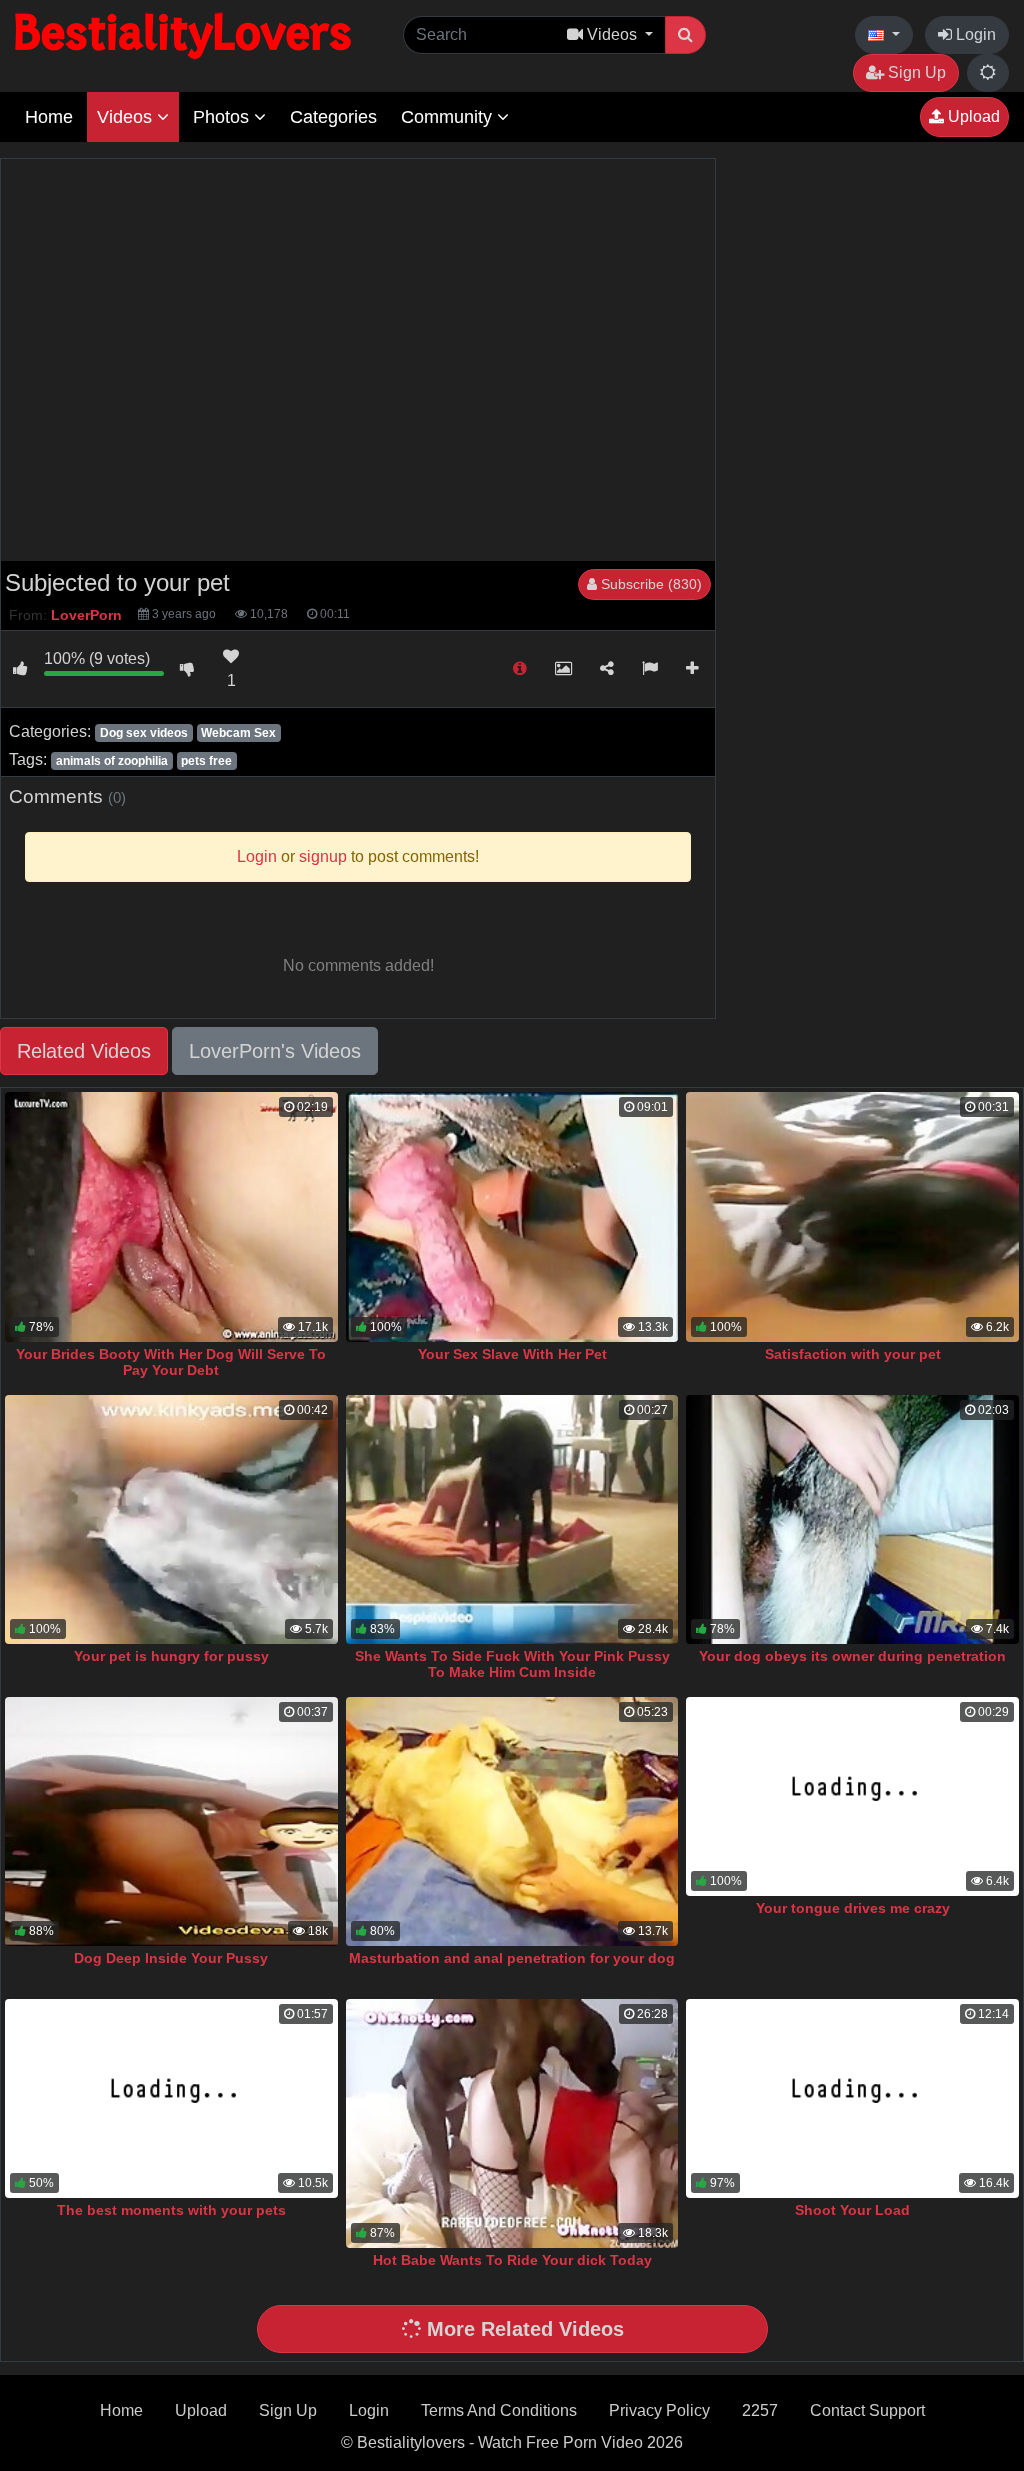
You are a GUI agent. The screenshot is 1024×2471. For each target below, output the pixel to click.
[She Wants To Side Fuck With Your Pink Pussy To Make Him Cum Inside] (512, 1519)
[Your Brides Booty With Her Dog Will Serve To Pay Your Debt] (171, 1216)
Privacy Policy (659, 2410)
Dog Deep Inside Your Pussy (171, 1958)
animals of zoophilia (112, 761)
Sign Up (915, 72)
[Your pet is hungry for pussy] (171, 1519)
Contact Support (867, 2410)
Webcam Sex (238, 733)
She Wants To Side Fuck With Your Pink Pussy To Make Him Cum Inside (512, 1664)
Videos (127, 117)
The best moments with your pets (171, 2210)
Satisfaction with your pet (853, 1354)
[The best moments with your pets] (171, 2099)
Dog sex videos (144, 733)
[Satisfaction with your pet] (852, 1216)
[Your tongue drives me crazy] (852, 1797)
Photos (223, 117)
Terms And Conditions (499, 2410)
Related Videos (84, 1051)
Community (449, 117)
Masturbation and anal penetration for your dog (512, 1958)
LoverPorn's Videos (275, 1051)
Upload (972, 116)
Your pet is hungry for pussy (171, 1656)
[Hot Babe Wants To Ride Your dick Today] (512, 2123)
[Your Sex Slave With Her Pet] (512, 1216)
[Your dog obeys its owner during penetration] (852, 1519)
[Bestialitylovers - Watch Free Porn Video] (185, 34)
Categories (333, 117)
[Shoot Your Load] (852, 2099)
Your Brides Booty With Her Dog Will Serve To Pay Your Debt (171, 1362)
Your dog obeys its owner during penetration (852, 1656)
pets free (206, 761)
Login (974, 34)
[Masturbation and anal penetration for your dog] (512, 1821)
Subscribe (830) (649, 584)
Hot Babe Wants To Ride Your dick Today (512, 2260)
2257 (760, 2410)
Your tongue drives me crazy (853, 1908)
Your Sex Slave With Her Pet (512, 1354)
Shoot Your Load (852, 2210)
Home (49, 117)
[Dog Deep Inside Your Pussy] (171, 1821)
